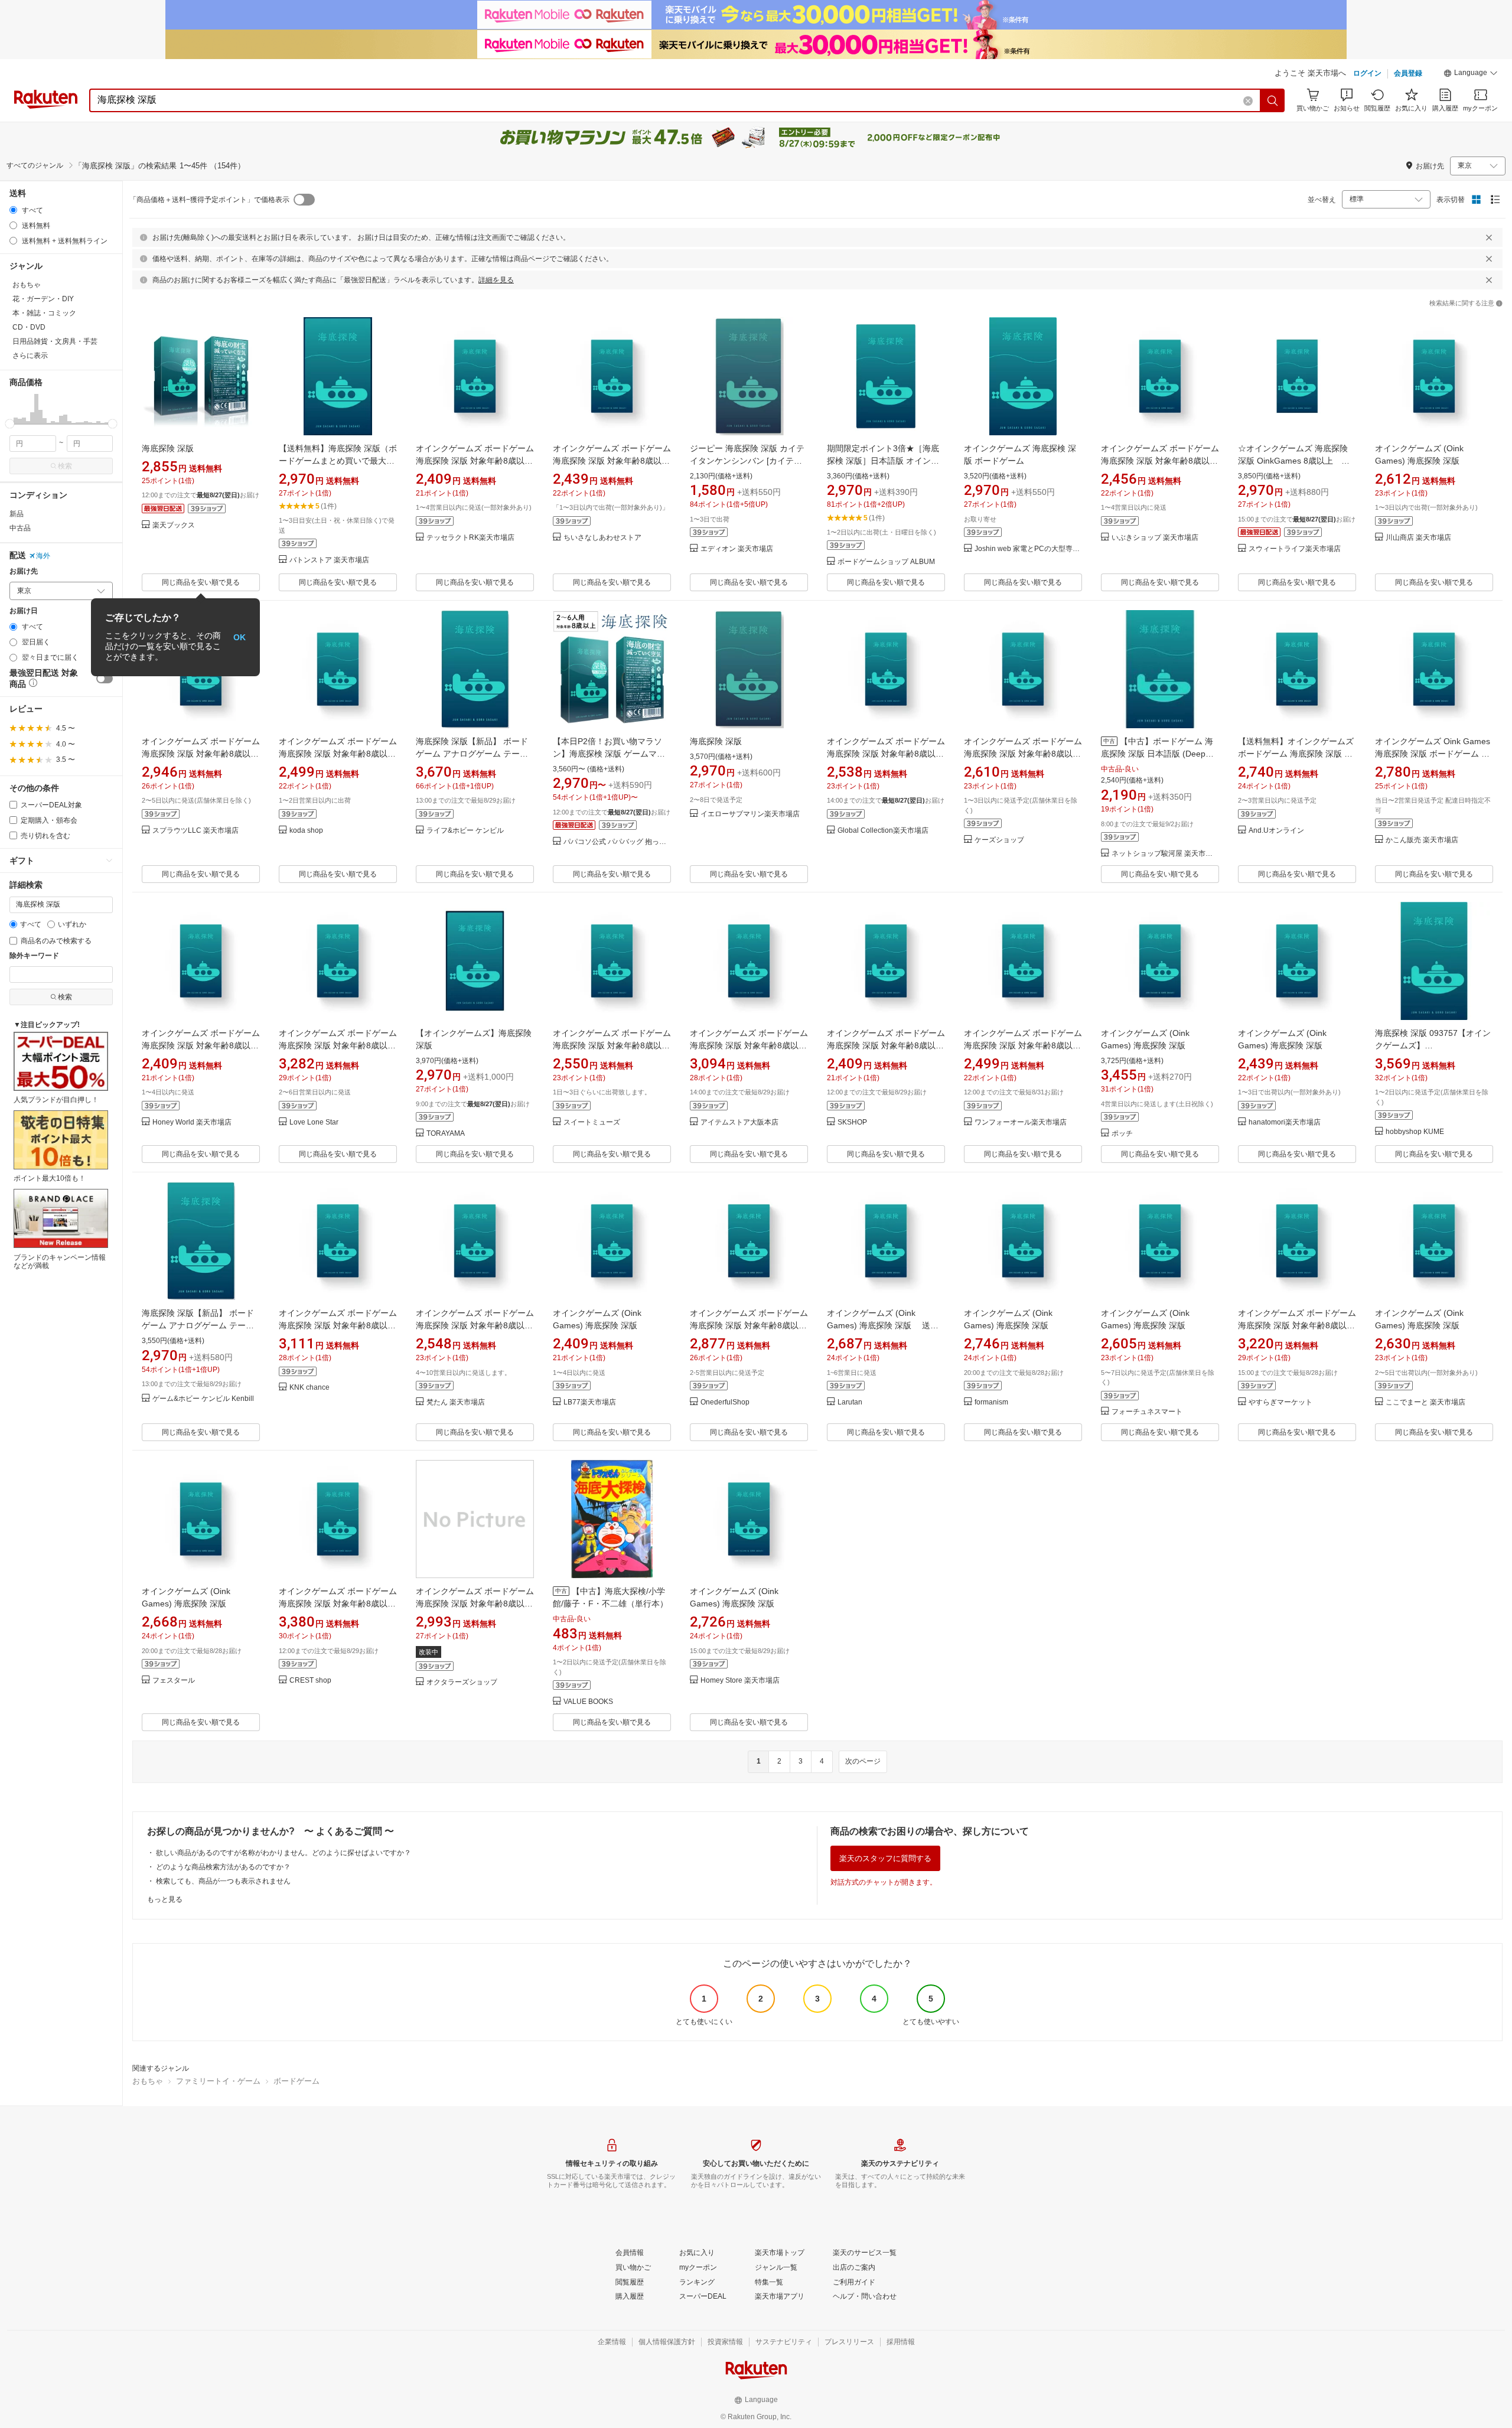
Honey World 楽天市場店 (192, 1122)
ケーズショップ (999, 840)
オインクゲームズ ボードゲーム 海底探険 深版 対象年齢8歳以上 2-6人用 (475, 461)
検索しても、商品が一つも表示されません (223, 1881)
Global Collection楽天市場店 (883, 831)
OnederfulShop (725, 1402)
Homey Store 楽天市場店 (740, 1681)
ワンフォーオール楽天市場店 (1021, 1122)
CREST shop (310, 1681)
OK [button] (239, 637)
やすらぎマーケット (1280, 1402)
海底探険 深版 (168, 448)
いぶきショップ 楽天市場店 (1155, 538)
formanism (991, 1402)
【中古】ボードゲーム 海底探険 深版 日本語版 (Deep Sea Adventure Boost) (1157, 754)
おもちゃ (148, 2081)
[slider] (10, 424)
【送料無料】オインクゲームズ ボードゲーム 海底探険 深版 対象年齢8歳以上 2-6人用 (1296, 754)
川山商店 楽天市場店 (1418, 538)
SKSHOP (852, 1122)
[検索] (1273, 100)
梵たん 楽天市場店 (456, 1402)
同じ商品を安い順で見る (201, 582)
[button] (1471, 74)
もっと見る (165, 1899)
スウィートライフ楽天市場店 (1295, 549)
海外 (43, 556)
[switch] (105, 679)
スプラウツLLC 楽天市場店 (195, 831)
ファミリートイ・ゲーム (218, 2081)
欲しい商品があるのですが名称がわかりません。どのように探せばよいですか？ (283, 1853)
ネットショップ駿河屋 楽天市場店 (1165, 854)
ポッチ (1122, 1134)
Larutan (850, 1402)
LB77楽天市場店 (590, 1402)
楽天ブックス (174, 525)
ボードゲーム (296, 2081)
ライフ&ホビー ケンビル (465, 831)
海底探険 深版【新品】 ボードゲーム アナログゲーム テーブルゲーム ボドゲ (472, 754)
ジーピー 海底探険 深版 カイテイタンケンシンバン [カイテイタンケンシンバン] (747, 461)
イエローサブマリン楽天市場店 (750, 814)
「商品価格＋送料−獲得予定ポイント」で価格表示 (209, 200)
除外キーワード (34, 956)
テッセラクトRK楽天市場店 (470, 538)
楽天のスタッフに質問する (885, 1858)
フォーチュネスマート (1147, 1412)
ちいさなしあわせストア (602, 538)
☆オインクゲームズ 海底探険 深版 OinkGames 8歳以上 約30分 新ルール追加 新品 (1294, 461)
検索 (65, 466)
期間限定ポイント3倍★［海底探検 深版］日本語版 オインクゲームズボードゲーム (883, 461)
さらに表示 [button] (30, 356)
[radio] (13, 210)
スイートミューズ (592, 1122)
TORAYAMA (446, 1134)
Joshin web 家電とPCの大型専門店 (1028, 549)
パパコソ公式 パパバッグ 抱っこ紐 (617, 842)
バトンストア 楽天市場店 (329, 560)
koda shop (306, 831)
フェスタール (174, 1681)
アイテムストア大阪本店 (739, 1122)
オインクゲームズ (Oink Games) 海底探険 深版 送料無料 (883, 1325)
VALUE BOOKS (588, 1702)
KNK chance (309, 1388)
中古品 (20, 528)
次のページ (863, 1761)
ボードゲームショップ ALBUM (886, 562)
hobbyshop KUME (1415, 1132)
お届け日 (24, 611)
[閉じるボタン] (1489, 237)
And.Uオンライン (1276, 831)
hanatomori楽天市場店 (1285, 1122)
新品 (17, 514)
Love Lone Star (314, 1122)
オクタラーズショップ (462, 1682)
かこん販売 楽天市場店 (1422, 840)
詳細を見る (496, 280)
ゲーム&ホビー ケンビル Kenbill (203, 1399)
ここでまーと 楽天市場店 (1425, 1402)
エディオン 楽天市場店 (737, 549)
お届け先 (24, 571)
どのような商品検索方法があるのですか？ (223, 1867)
